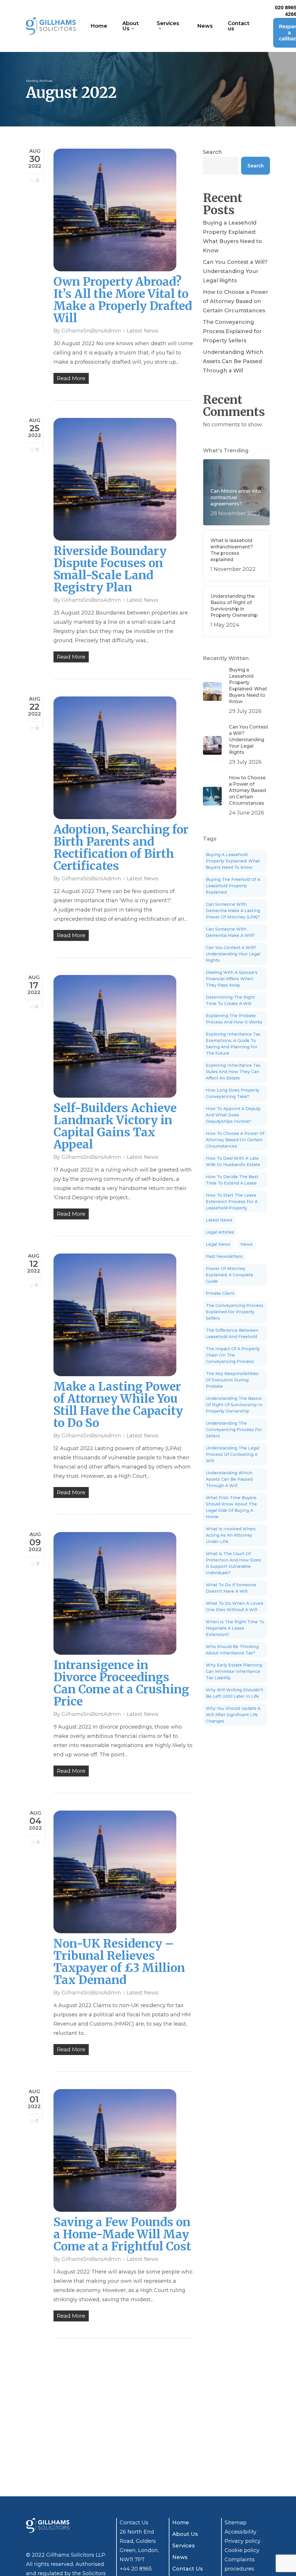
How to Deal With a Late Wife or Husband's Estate (233, 1161)
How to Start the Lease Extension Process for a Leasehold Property (232, 1202)
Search (212, 152)
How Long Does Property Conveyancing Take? (233, 1093)
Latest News (143, 331)
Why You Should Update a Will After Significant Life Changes (233, 1715)
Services (183, 2546)
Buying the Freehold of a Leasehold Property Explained (233, 886)
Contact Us (187, 2569)
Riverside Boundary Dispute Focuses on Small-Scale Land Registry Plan (110, 569)
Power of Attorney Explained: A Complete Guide (230, 1275)
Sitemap (236, 2523)
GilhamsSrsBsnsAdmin (91, 331)
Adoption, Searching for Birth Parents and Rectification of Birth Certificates (121, 848)
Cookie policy (242, 2550)
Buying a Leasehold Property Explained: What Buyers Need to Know (232, 237)
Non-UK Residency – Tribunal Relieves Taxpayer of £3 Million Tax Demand (119, 1962)
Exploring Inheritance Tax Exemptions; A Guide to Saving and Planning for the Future (233, 1044)
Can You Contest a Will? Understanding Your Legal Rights (235, 271)
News (247, 1244)
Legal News (218, 1244)
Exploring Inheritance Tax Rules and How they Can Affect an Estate (233, 1072)
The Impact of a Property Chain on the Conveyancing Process (233, 1355)
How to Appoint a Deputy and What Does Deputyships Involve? (233, 1115)
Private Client (220, 1293)
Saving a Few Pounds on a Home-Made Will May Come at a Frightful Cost (122, 2234)
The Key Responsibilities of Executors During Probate (232, 1380)
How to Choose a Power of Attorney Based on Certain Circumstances (236, 301)
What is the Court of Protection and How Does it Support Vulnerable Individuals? (233, 1563)
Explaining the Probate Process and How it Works (234, 1019)
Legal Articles (220, 1232)
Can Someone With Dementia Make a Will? (230, 932)
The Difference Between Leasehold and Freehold (232, 1333)
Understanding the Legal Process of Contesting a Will (233, 1454)
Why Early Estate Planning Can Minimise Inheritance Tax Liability (234, 1671)
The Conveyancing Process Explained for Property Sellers (232, 331)
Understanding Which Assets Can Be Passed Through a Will (233, 361)
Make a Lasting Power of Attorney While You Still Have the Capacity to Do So (118, 1405)
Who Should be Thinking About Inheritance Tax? (232, 1650)
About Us (185, 2534)
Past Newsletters (224, 1256)
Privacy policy (243, 2541)
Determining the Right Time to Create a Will (230, 1000)
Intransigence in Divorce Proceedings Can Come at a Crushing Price (121, 1683)
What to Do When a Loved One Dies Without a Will (234, 1607)
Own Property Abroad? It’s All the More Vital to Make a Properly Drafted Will (123, 300)
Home (181, 2523)
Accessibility (240, 2532)
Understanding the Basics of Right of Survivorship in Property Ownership (234, 1405)
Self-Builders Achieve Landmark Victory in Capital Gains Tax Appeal (115, 1126)
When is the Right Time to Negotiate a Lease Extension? (235, 1628)
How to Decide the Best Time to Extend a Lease (232, 1180)
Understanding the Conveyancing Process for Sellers (234, 1430)
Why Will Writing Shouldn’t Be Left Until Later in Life (234, 1693)
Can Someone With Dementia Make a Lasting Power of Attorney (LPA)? (233, 911)
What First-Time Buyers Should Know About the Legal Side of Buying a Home (231, 1507)
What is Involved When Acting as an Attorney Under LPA (231, 1535)
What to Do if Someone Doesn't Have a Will (231, 1588)
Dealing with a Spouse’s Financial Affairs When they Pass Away (232, 979)
